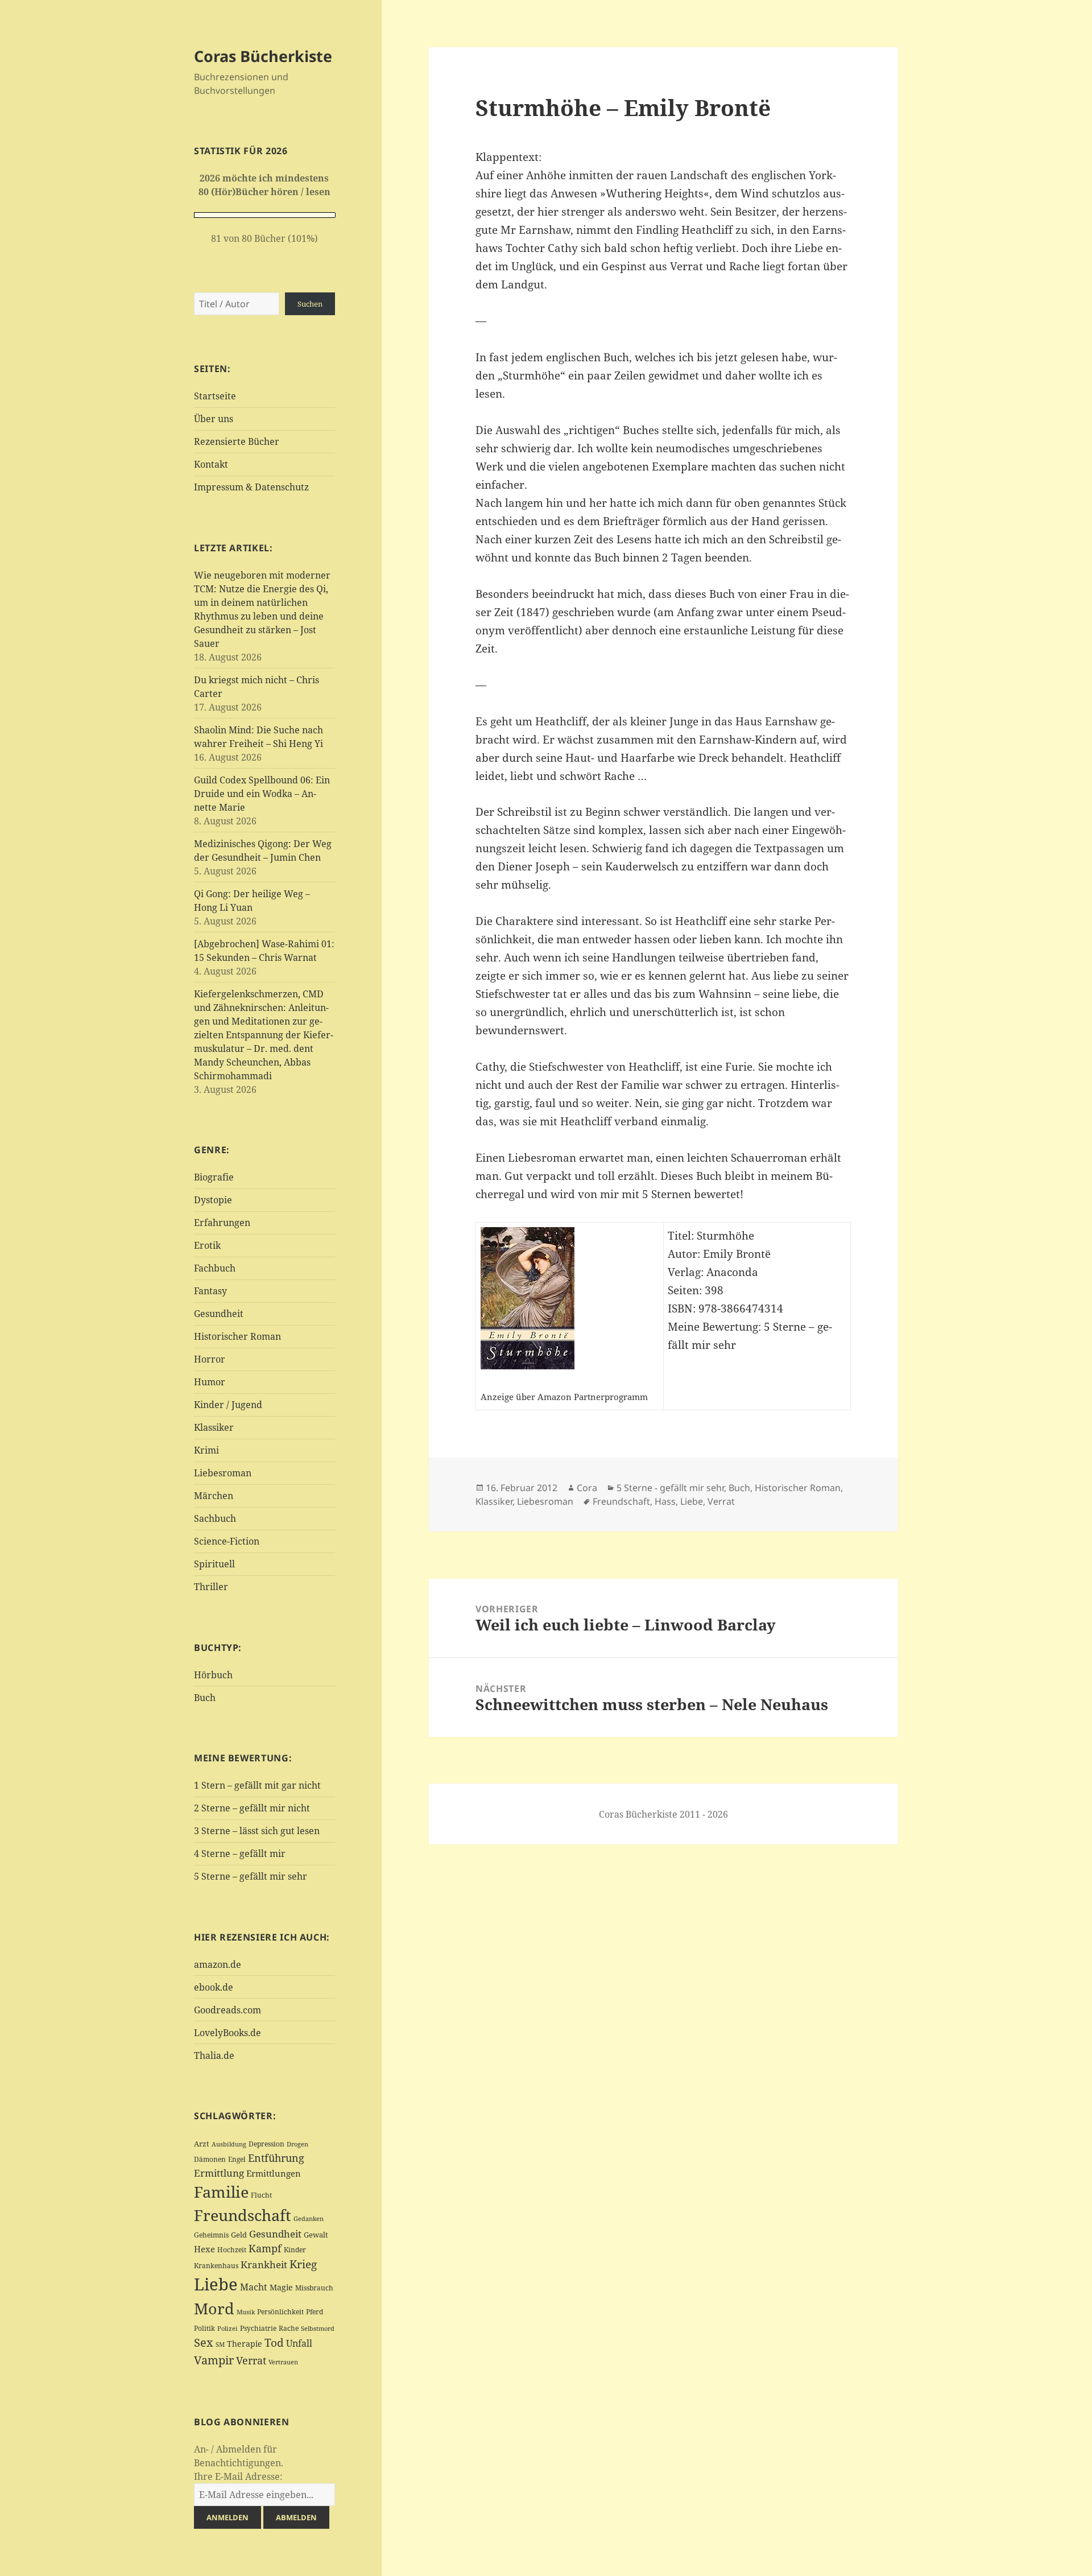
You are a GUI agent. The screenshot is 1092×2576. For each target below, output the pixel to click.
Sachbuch (215, 1518)
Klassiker (214, 1427)
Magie (281, 2287)
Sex (204, 2342)
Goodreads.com (227, 2010)
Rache (289, 2328)
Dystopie (213, 1200)
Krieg (303, 2264)
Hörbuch (213, 1675)
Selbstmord (318, 2329)
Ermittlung (219, 2173)
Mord (214, 2308)
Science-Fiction (227, 1541)
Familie (221, 2192)
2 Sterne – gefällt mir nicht (252, 1808)
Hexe (204, 2249)
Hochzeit (232, 2250)
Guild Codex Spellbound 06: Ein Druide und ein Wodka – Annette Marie (262, 794)
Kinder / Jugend (228, 1405)
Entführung (276, 2158)
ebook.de (214, 1987)
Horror (210, 1359)
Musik (246, 2312)
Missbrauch (314, 2288)
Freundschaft (243, 2215)
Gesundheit (219, 1314)
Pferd (315, 2312)
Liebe (216, 2284)
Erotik (207, 1245)
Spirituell (214, 1564)
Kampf (265, 2248)
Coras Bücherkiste (263, 56)
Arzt (202, 2144)
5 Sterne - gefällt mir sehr (670, 1488)
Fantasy (210, 1291)
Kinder (295, 2250)
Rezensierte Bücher (237, 441)
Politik (204, 2328)
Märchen (214, 1496)
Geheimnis (211, 2235)
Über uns (214, 419)
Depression (266, 2144)
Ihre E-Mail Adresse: (238, 2476)
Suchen (310, 304)
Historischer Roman (237, 1336)
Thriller (211, 1587)
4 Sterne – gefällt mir (240, 1853)
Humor (210, 1382)
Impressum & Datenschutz (251, 487)
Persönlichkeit (280, 2312)
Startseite (215, 396)
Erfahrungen (222, 1223)
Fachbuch (215, 1268)
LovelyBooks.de (227, 2033)
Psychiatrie (258, 2328)
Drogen (297, 2144)
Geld (239, 2235)
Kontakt (211, 464)
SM (220, 2344)
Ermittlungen (274, 2173)
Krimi (206, 1450)
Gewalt (316, 2235)
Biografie (214, 1177)
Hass (665, 1501)
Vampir (214, 2360)
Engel (237, 2159)
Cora (587, 1488)
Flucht (261, 2195)
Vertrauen (283, 2362)
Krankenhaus (216, 2266)
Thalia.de (214, 2055)
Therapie (245, 2344)
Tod (274, 2342)
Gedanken (309, 2219)
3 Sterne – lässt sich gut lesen (257, 1831)
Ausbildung (229, 2144)
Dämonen (210, 2159)
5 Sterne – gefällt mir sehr (251, 1876)
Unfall (299, 2343)
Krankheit (264, 2265)
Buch (205, 1698)
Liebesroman (223, 1473)
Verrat (251, 2360)
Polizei (227, 2328)
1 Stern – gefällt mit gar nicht (257, 1785)
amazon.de (218, 1964)
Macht (254, 2287)
